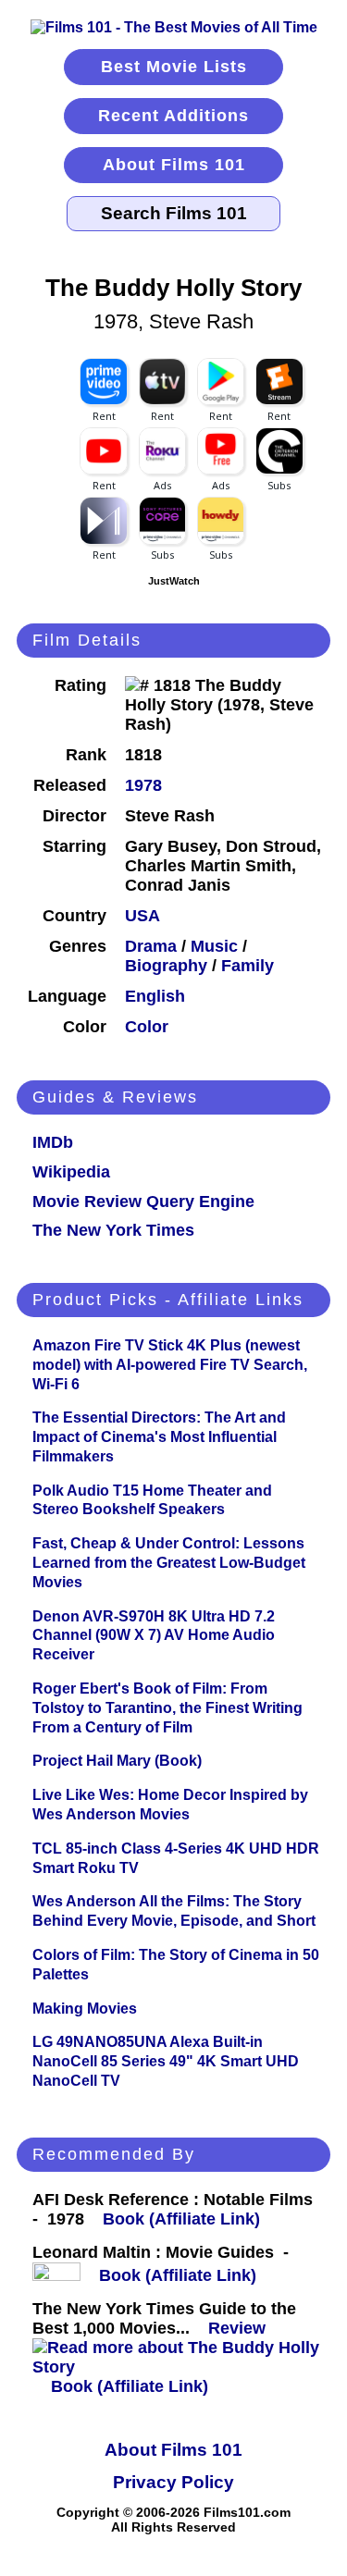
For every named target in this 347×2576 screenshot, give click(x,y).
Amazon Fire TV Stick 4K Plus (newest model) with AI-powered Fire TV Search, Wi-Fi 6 (170, 1365)
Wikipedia (71, 1172)
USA (143, 916)
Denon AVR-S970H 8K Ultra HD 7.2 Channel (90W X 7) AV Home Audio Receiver (154, 1636)
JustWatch (174, 581)
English (155, 996)
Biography (166, 966)
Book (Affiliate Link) (181, 2219)
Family (248, 966)
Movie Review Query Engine (143, 1202)
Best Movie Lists (174, 67)
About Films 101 (174, 165)
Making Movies (85, 2009)
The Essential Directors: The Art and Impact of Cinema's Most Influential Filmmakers (159, 1437)
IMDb (53, 1142)
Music (214, 946)
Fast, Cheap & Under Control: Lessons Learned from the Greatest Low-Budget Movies (169, 1563)
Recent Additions (173, 116)
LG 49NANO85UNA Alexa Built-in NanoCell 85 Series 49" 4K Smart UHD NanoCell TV (166, 2061)
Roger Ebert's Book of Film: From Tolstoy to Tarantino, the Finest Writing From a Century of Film (167, 1708)
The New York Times (113, 1230)
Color (147, 1027)
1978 (143, 785)
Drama (151, 946)
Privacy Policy (173, 2482)
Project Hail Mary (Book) (117, 1761)
